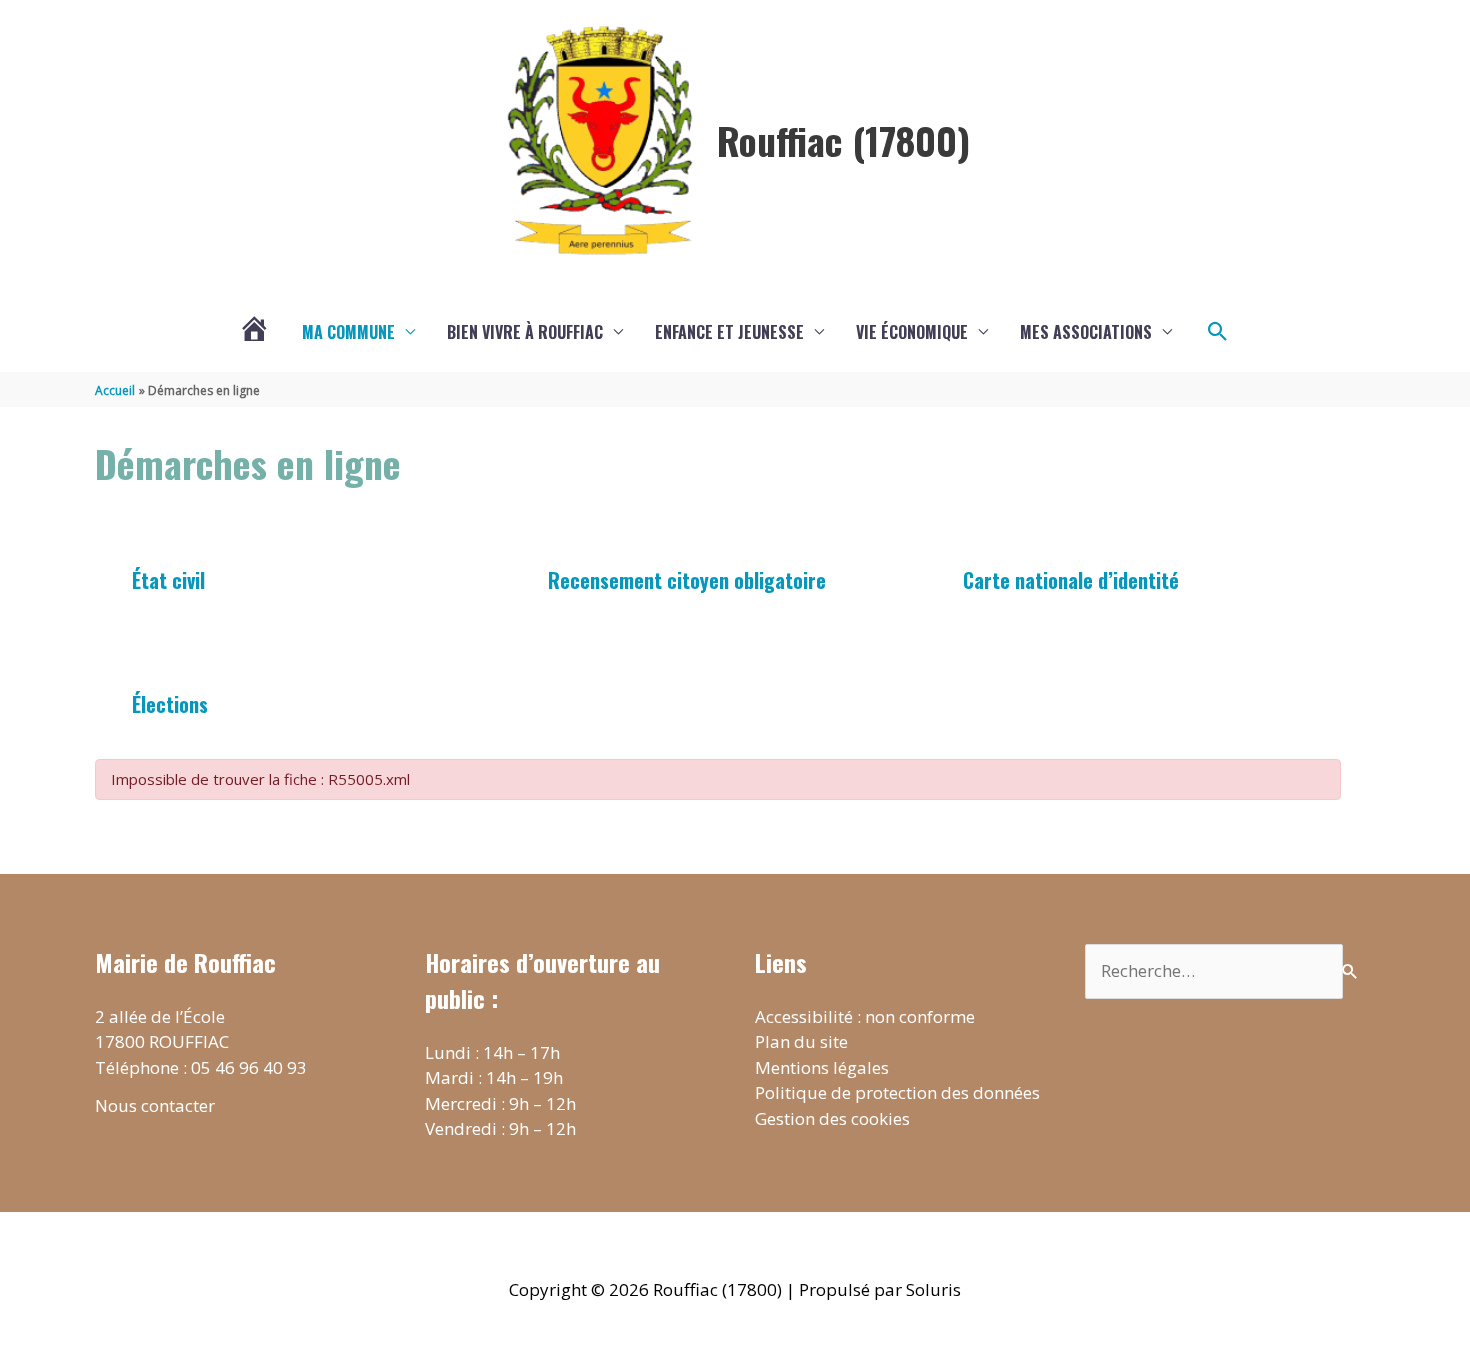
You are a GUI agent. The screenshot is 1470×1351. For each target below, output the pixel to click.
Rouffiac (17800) (843, 140)
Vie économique (912, 332)
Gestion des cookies (832, 1118)
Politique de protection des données (897, 1092)
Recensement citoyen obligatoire (687, 580)
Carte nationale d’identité (1071, 580)
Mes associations (1086, 332)
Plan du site (801, 1041)
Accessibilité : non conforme (865, 1016)
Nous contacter (155, 1105)
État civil (168, 580)
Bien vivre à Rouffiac (525, 332)
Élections (170, 704)
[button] (1218, 332)
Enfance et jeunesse (729, 332)
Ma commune (348, 332)
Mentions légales (822, 1067)
